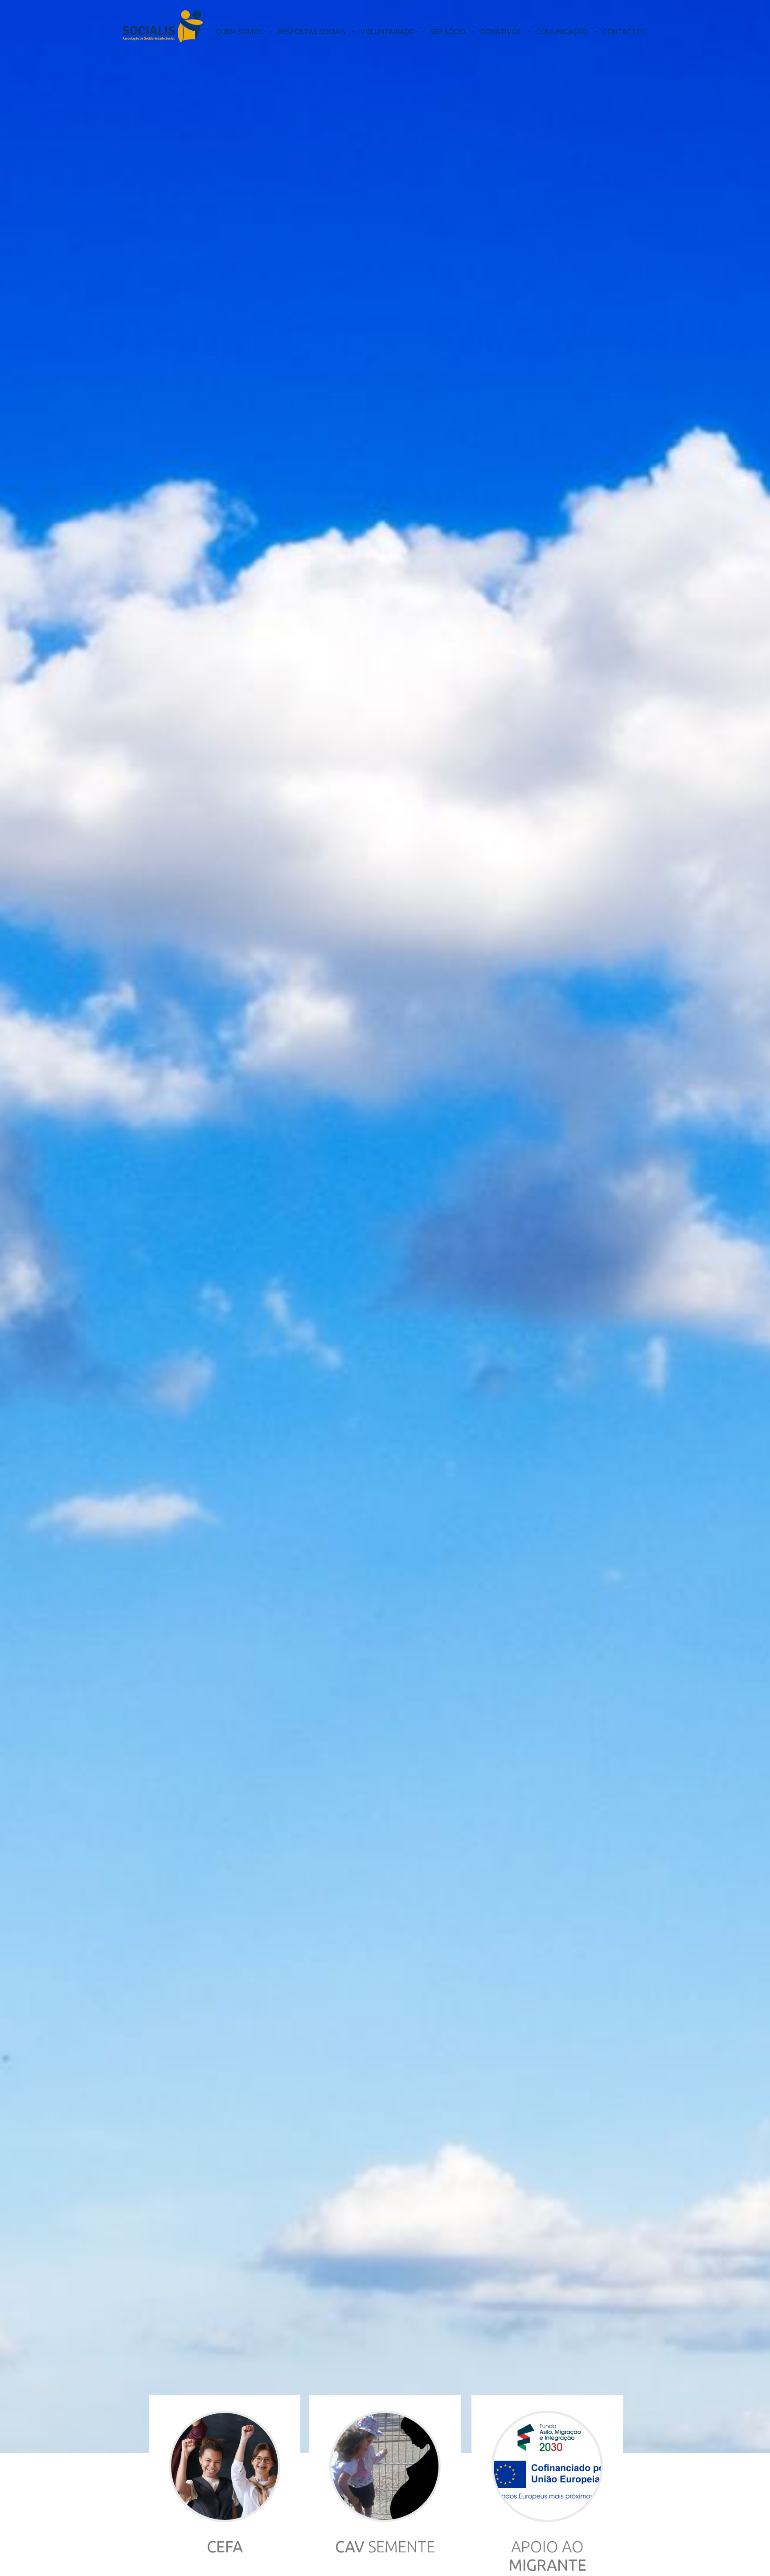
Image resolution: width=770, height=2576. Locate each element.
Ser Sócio (448, 32)
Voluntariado (388, 32)
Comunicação (562, 32)
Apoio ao (547, 2556)
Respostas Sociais (312, 32)
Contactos (624, 32)
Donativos (501, 32)
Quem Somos (239, 32)
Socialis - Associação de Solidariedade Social (163, 26)
